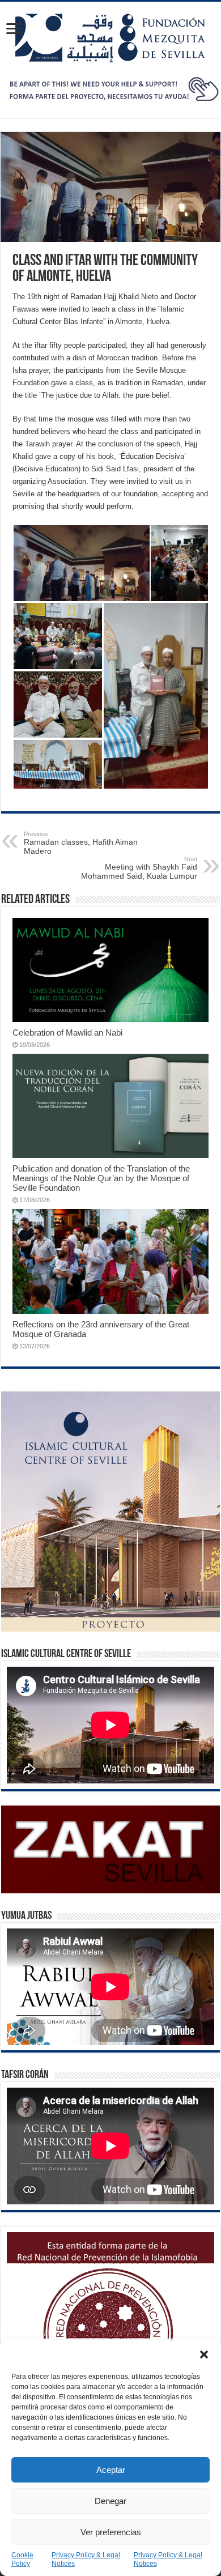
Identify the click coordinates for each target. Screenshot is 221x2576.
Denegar (110, 2501)
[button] (204, 2354)
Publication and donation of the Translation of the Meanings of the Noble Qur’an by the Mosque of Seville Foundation (101, 1178)
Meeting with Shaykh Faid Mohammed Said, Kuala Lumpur (139, 868)
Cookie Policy (22, 2559)
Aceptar (111, 2470)
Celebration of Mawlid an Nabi (67, 1032)
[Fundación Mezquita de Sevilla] (110, 36)
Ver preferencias (111, 2532)
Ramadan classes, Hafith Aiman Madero (81, 843)
